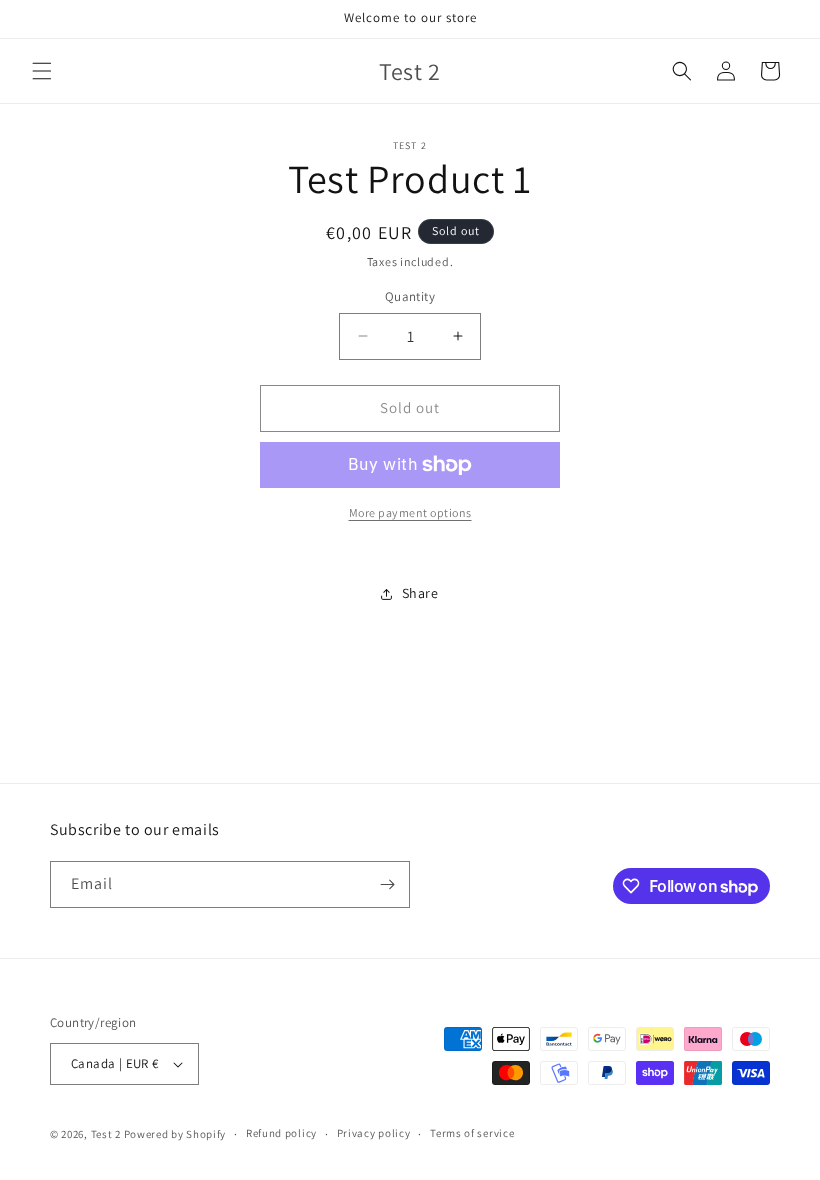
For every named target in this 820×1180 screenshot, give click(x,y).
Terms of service (472, 1133)
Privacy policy (374, 1133)
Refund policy (281, 1133)
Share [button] (420, 593)
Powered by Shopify (175, 1134)
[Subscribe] (387, 884)
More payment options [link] (410, 512)
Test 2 (106, 1134)
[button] (42, 71)
